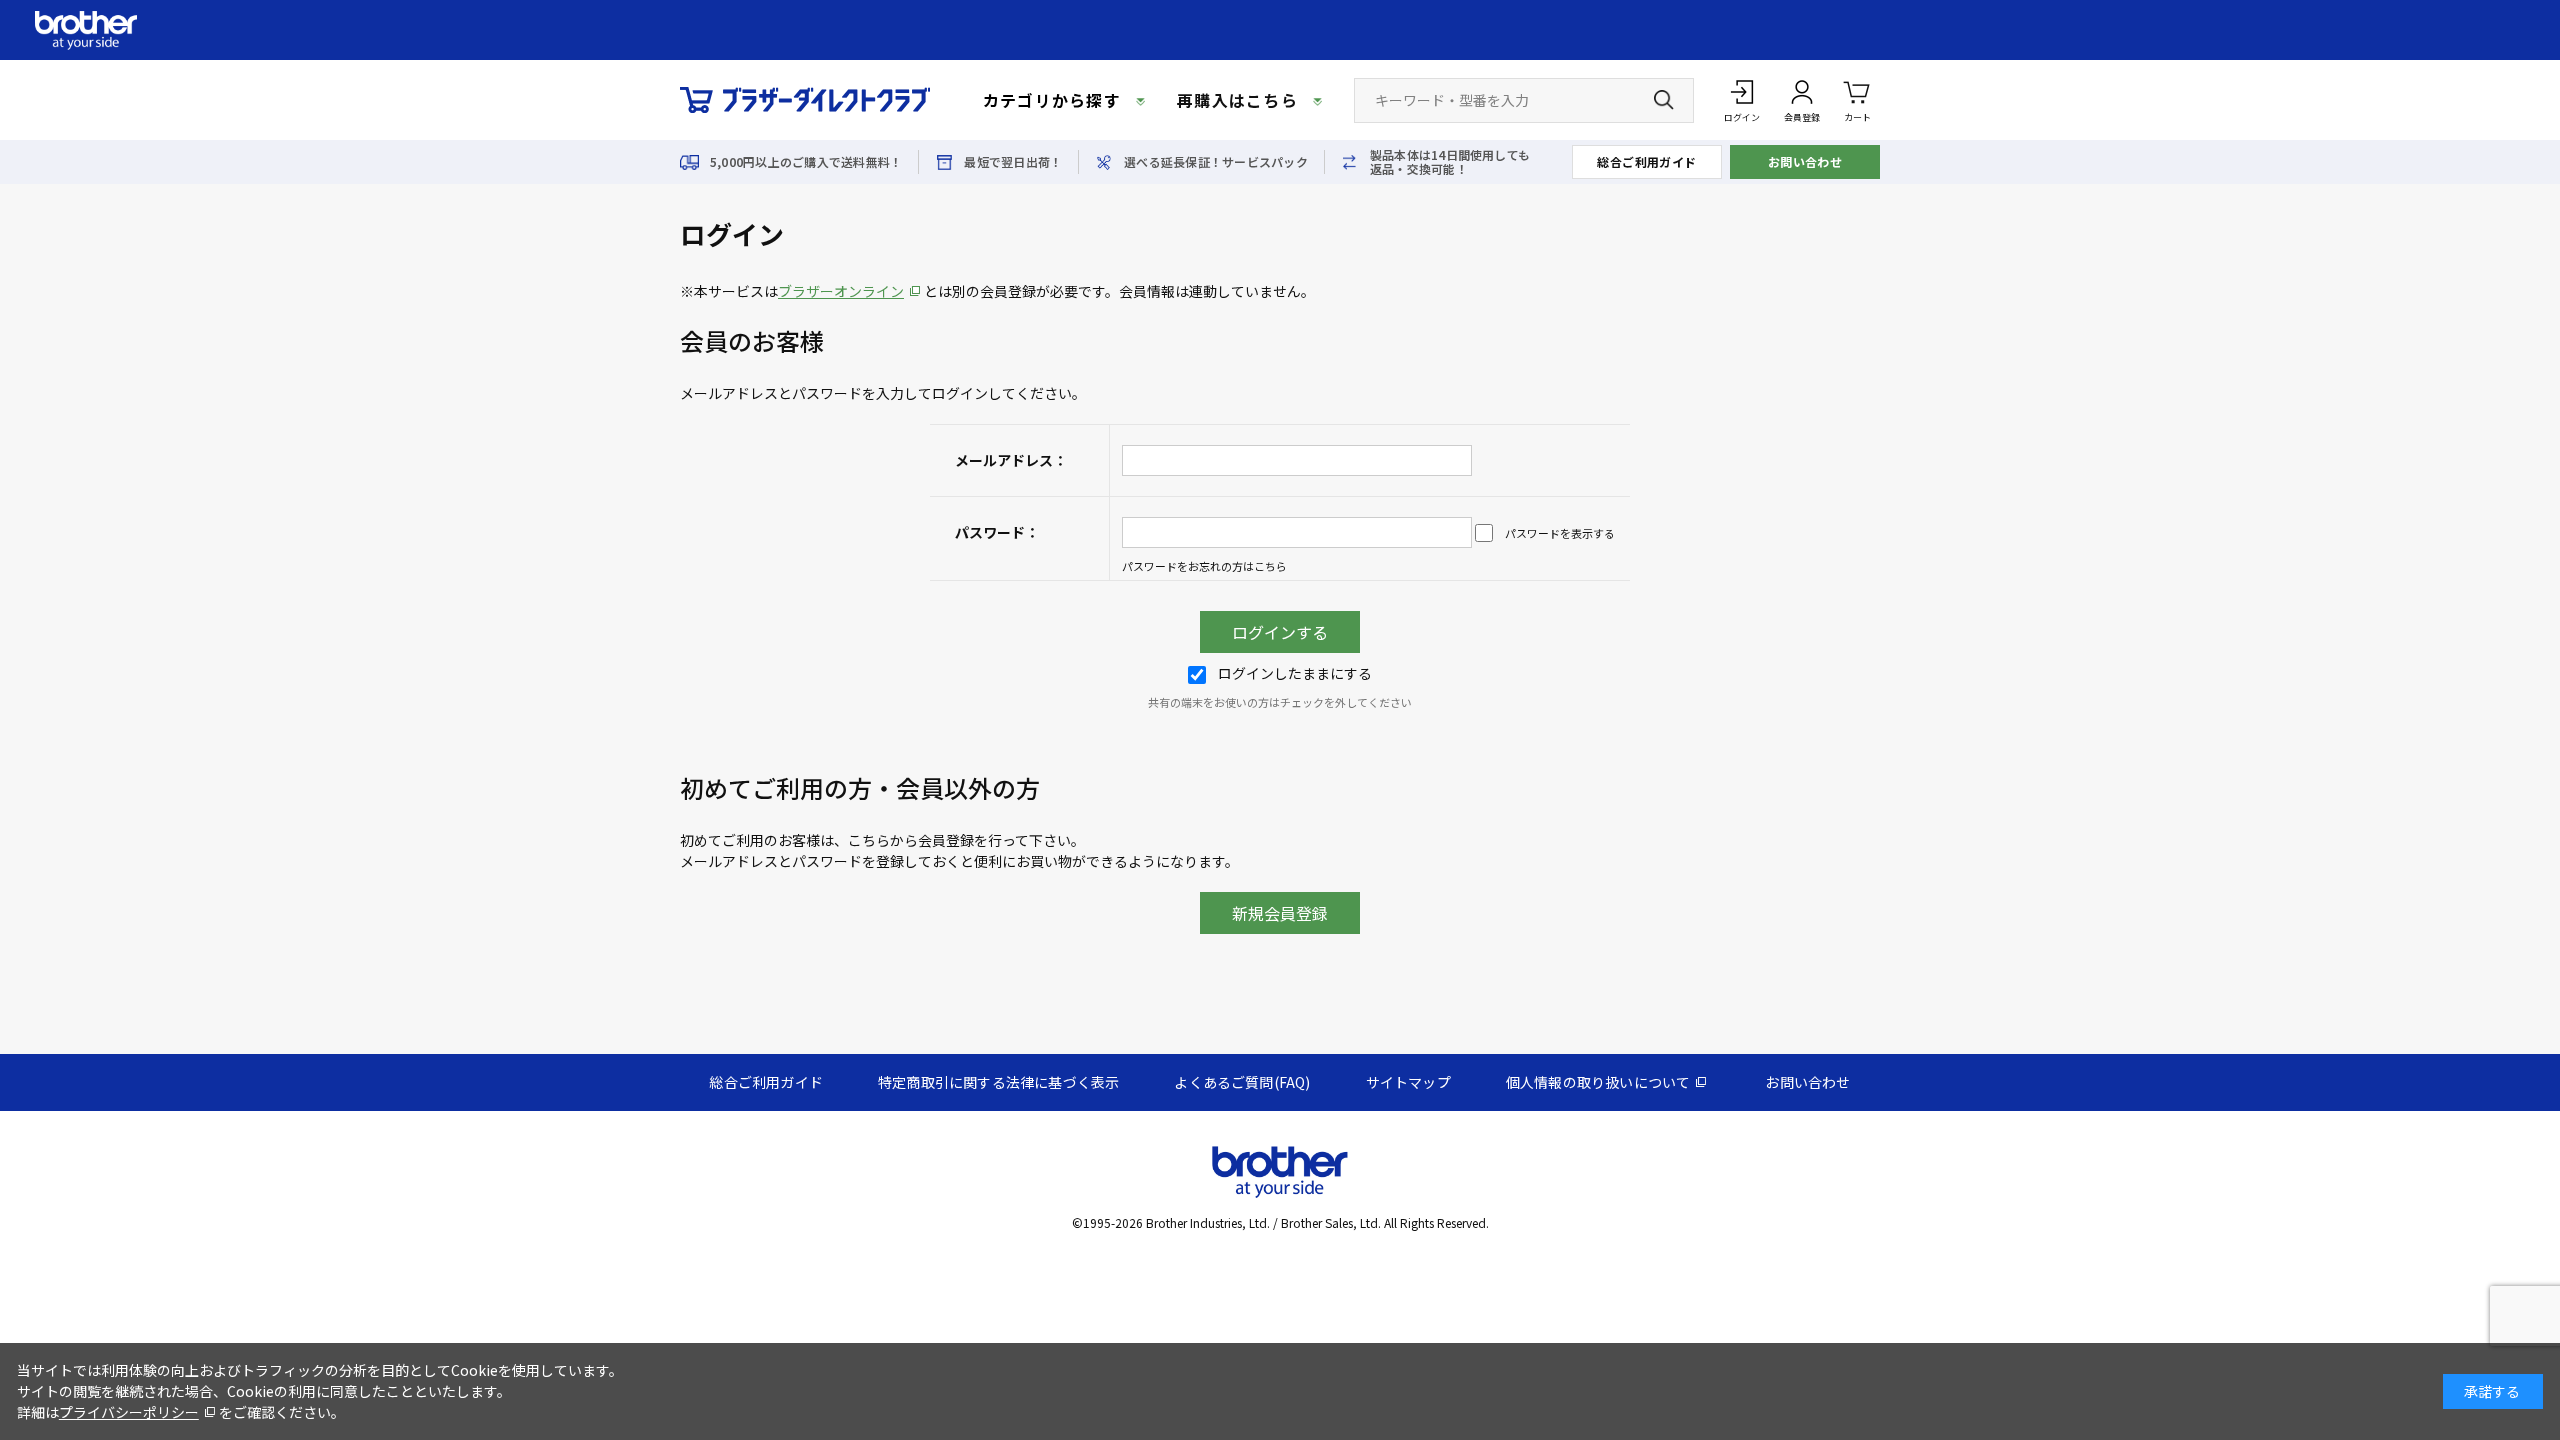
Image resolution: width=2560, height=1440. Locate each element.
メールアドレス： (1011, 460)
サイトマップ (1408, 1082)
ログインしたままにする (1295, 673)
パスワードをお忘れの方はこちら (1204, 566)
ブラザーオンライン (841, 291)
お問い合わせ (1805, 161)
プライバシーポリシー (129, 1412)
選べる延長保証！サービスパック (1216, 162)
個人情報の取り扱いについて (1598, 1082)
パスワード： (997, 532)
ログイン (1742, 117)
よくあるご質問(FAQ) (1242, 1082)
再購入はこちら (1237, 100)
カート (1857, 117)
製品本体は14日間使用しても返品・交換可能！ (1450, 162)
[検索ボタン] (1664, 100)
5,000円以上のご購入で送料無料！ (806, 162)
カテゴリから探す (1052, 100)
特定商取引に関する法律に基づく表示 (998, 1082)
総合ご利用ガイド (1647, 161)
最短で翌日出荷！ (1013, 162)
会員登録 (1802, 117)
